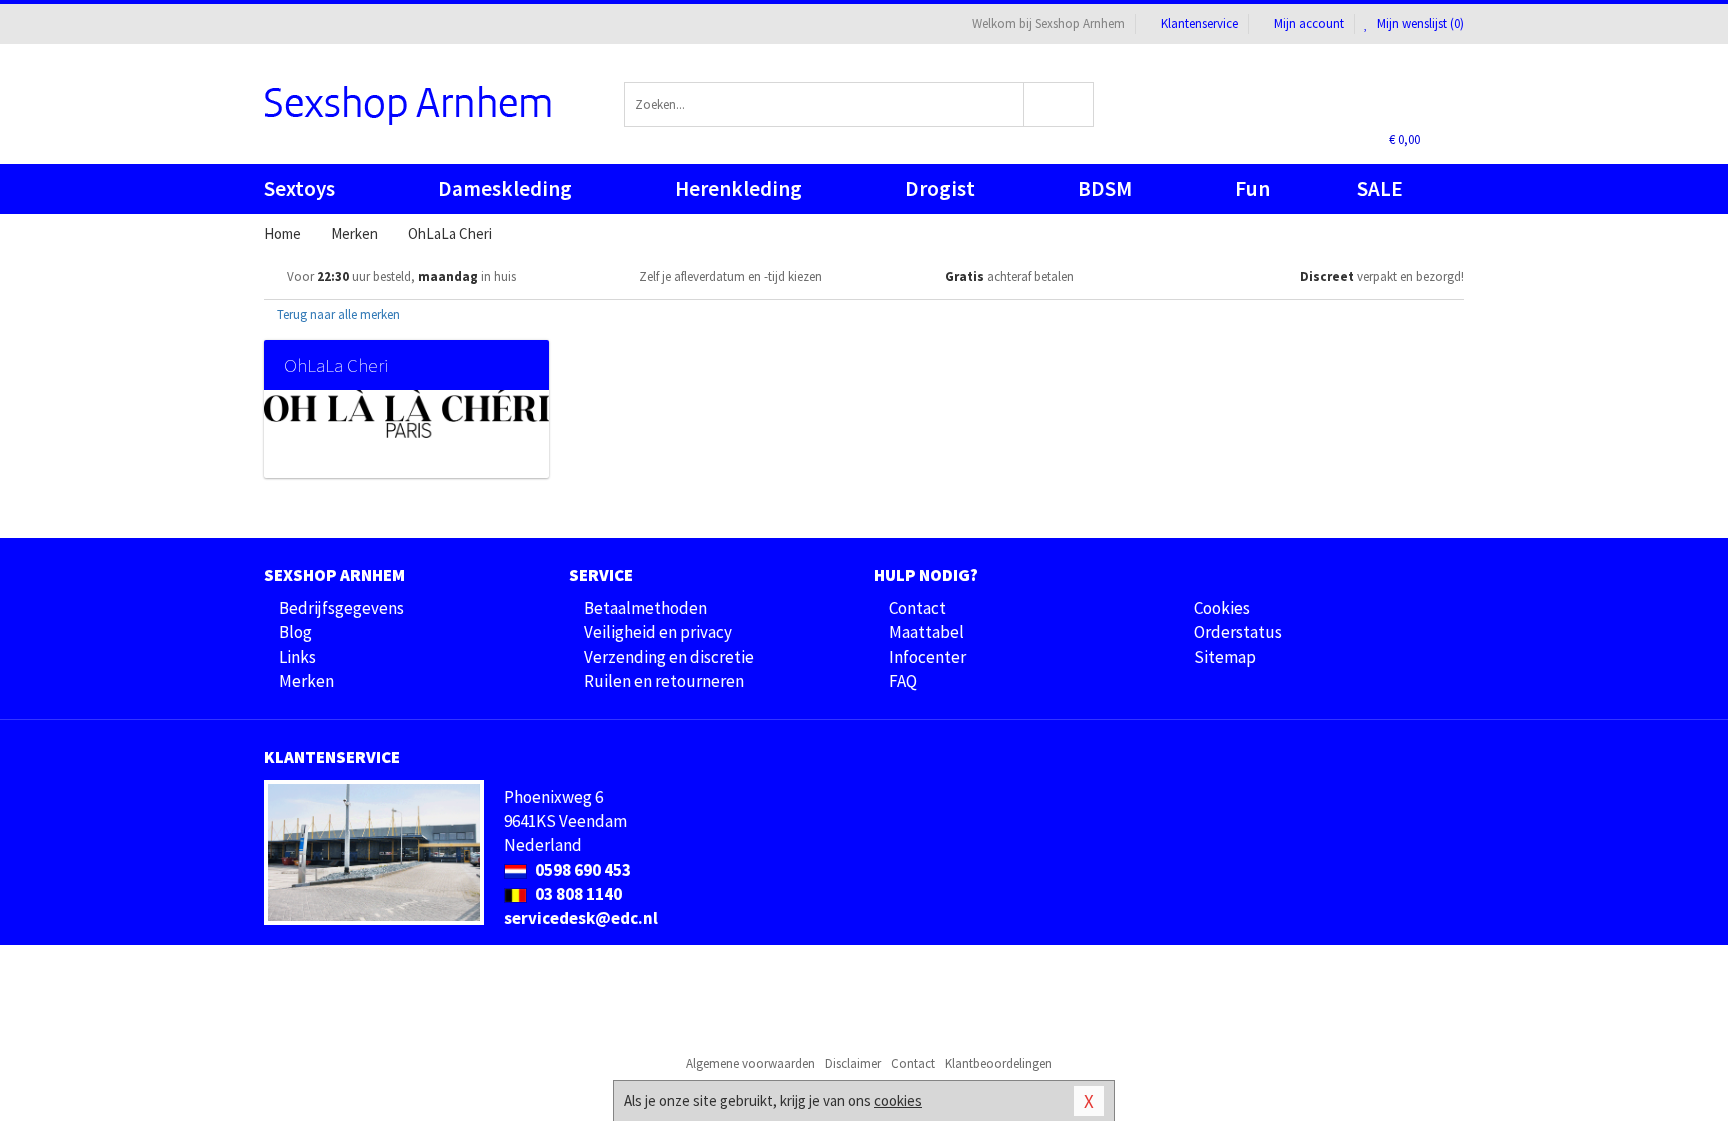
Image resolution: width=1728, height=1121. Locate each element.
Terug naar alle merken (337, 314)
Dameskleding (505, 188)
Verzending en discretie (669, 657)
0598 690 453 (581, 870)
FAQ (903, 681)
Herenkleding (738, 188)
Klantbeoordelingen (998, 1063)
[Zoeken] (1059, 104)
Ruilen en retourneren (664, 681)
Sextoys (299, 188)
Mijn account (1309, 23)
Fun (1252, 188)
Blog (295, 632)
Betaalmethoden (645, 608)
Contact (917, 608)
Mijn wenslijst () (1419, 23)
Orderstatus (1238, 632)
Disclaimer (853, 1063)
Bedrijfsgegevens (341, 608)
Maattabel (926, 632)
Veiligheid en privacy (658, 632)
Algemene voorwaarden (750, 1063)
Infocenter (927, 657)
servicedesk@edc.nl (581, 918)
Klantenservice (1199, 23)
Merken (306, 681)
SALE (1380, 188)
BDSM (1105, 188)
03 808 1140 (577, 894)
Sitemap (1225, 657)
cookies (898, 1100)
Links (297, 657)
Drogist (940, 188)
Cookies (1222, 608)
